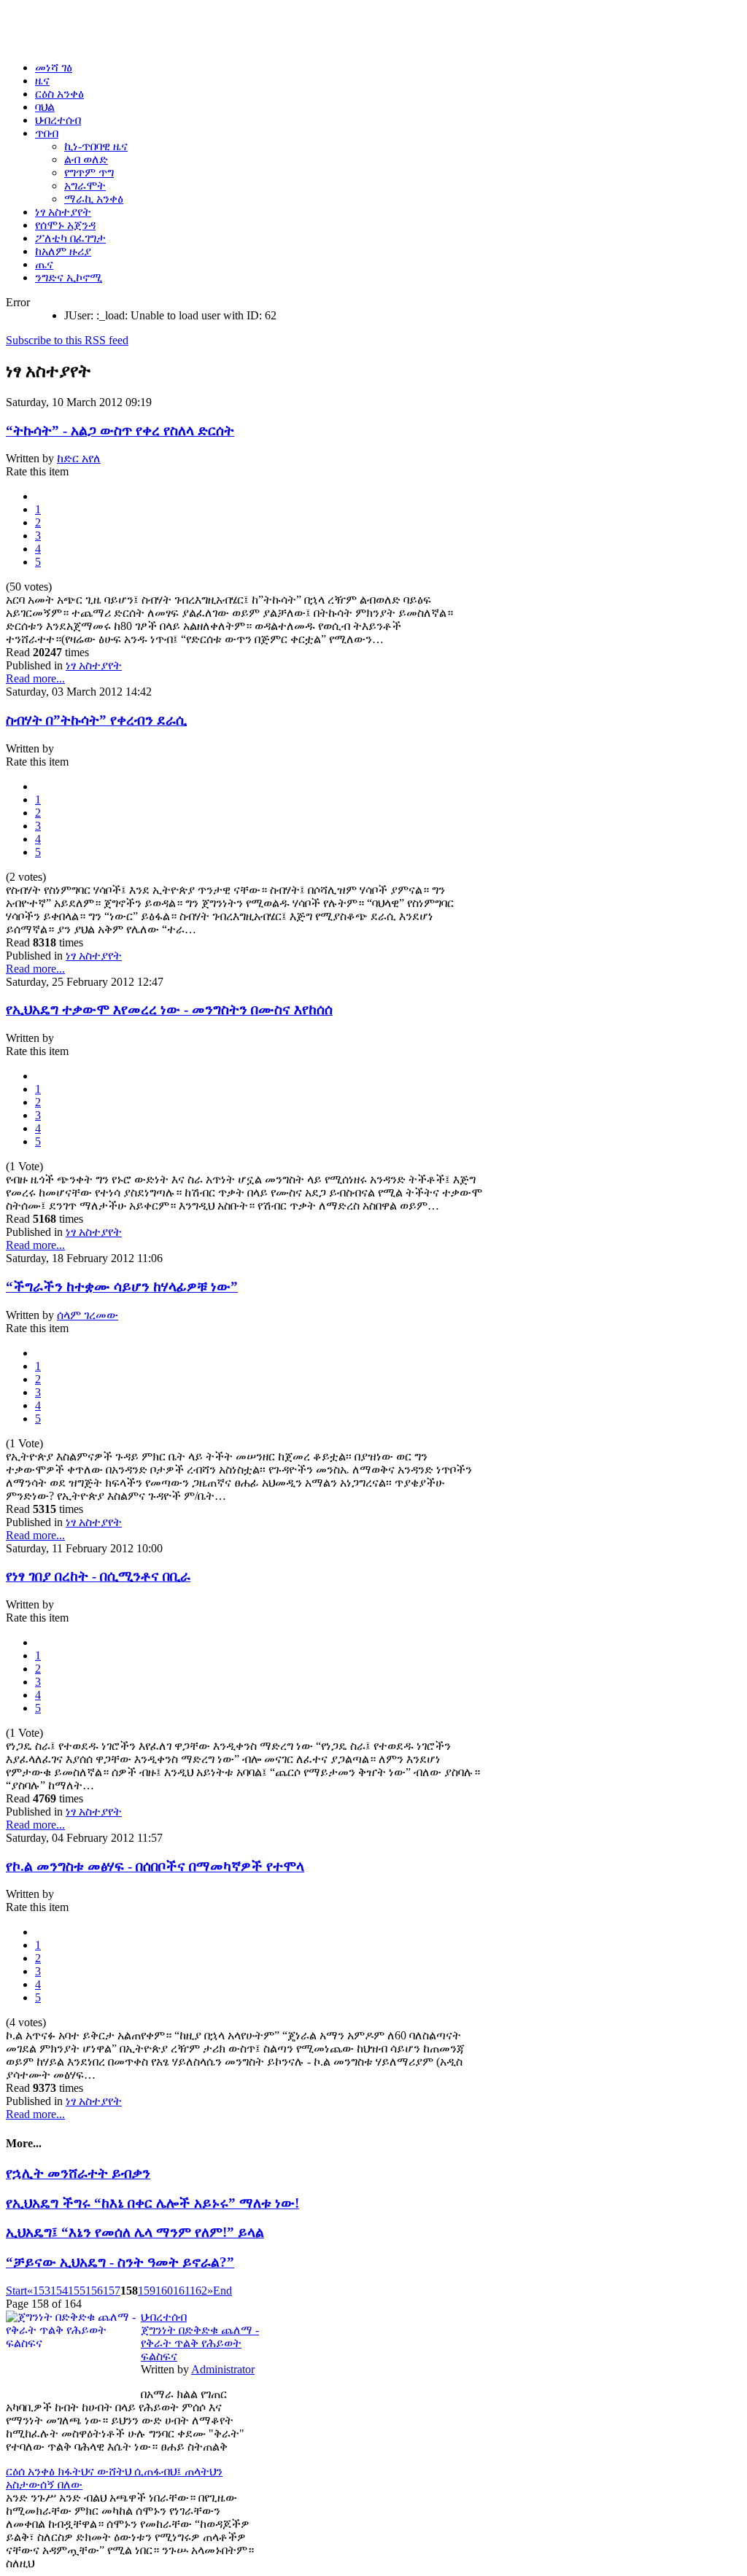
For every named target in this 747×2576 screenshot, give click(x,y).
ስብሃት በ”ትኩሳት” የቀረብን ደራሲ (96, 720)
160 (164, 2291)
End (222, 2291)
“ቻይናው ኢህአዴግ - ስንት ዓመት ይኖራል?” (120, 2262)
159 (147, 2291)
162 (198, 2291)
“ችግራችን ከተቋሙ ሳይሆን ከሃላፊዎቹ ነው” (122, 1287)
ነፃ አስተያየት (94, 665)
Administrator (223, 2369)
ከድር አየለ (79, 458)
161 (181, 2291)
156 (94, 2291)
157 (112, 2291)
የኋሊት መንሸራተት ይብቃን (78, 2173)
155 (77, 2291)
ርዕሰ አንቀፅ (32, 2471)
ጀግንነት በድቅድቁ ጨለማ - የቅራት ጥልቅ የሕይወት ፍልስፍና (200, 2343)
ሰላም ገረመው (88, 1315)
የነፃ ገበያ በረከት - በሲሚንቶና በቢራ (98, 1576)
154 (59, 2291)
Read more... (35, 678)
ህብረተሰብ (164, 2317)
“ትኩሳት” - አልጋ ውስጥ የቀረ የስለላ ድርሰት (120, 431)
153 (42, 2291)
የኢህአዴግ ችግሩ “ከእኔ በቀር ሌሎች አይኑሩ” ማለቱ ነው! (152, 2203)
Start (16, 2291)
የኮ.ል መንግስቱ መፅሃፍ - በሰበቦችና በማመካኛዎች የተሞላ (155, 1866)
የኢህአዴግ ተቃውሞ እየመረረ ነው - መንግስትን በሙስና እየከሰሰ (169, 1009)
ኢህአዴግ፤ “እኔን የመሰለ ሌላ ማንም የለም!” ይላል (135, 2232)
